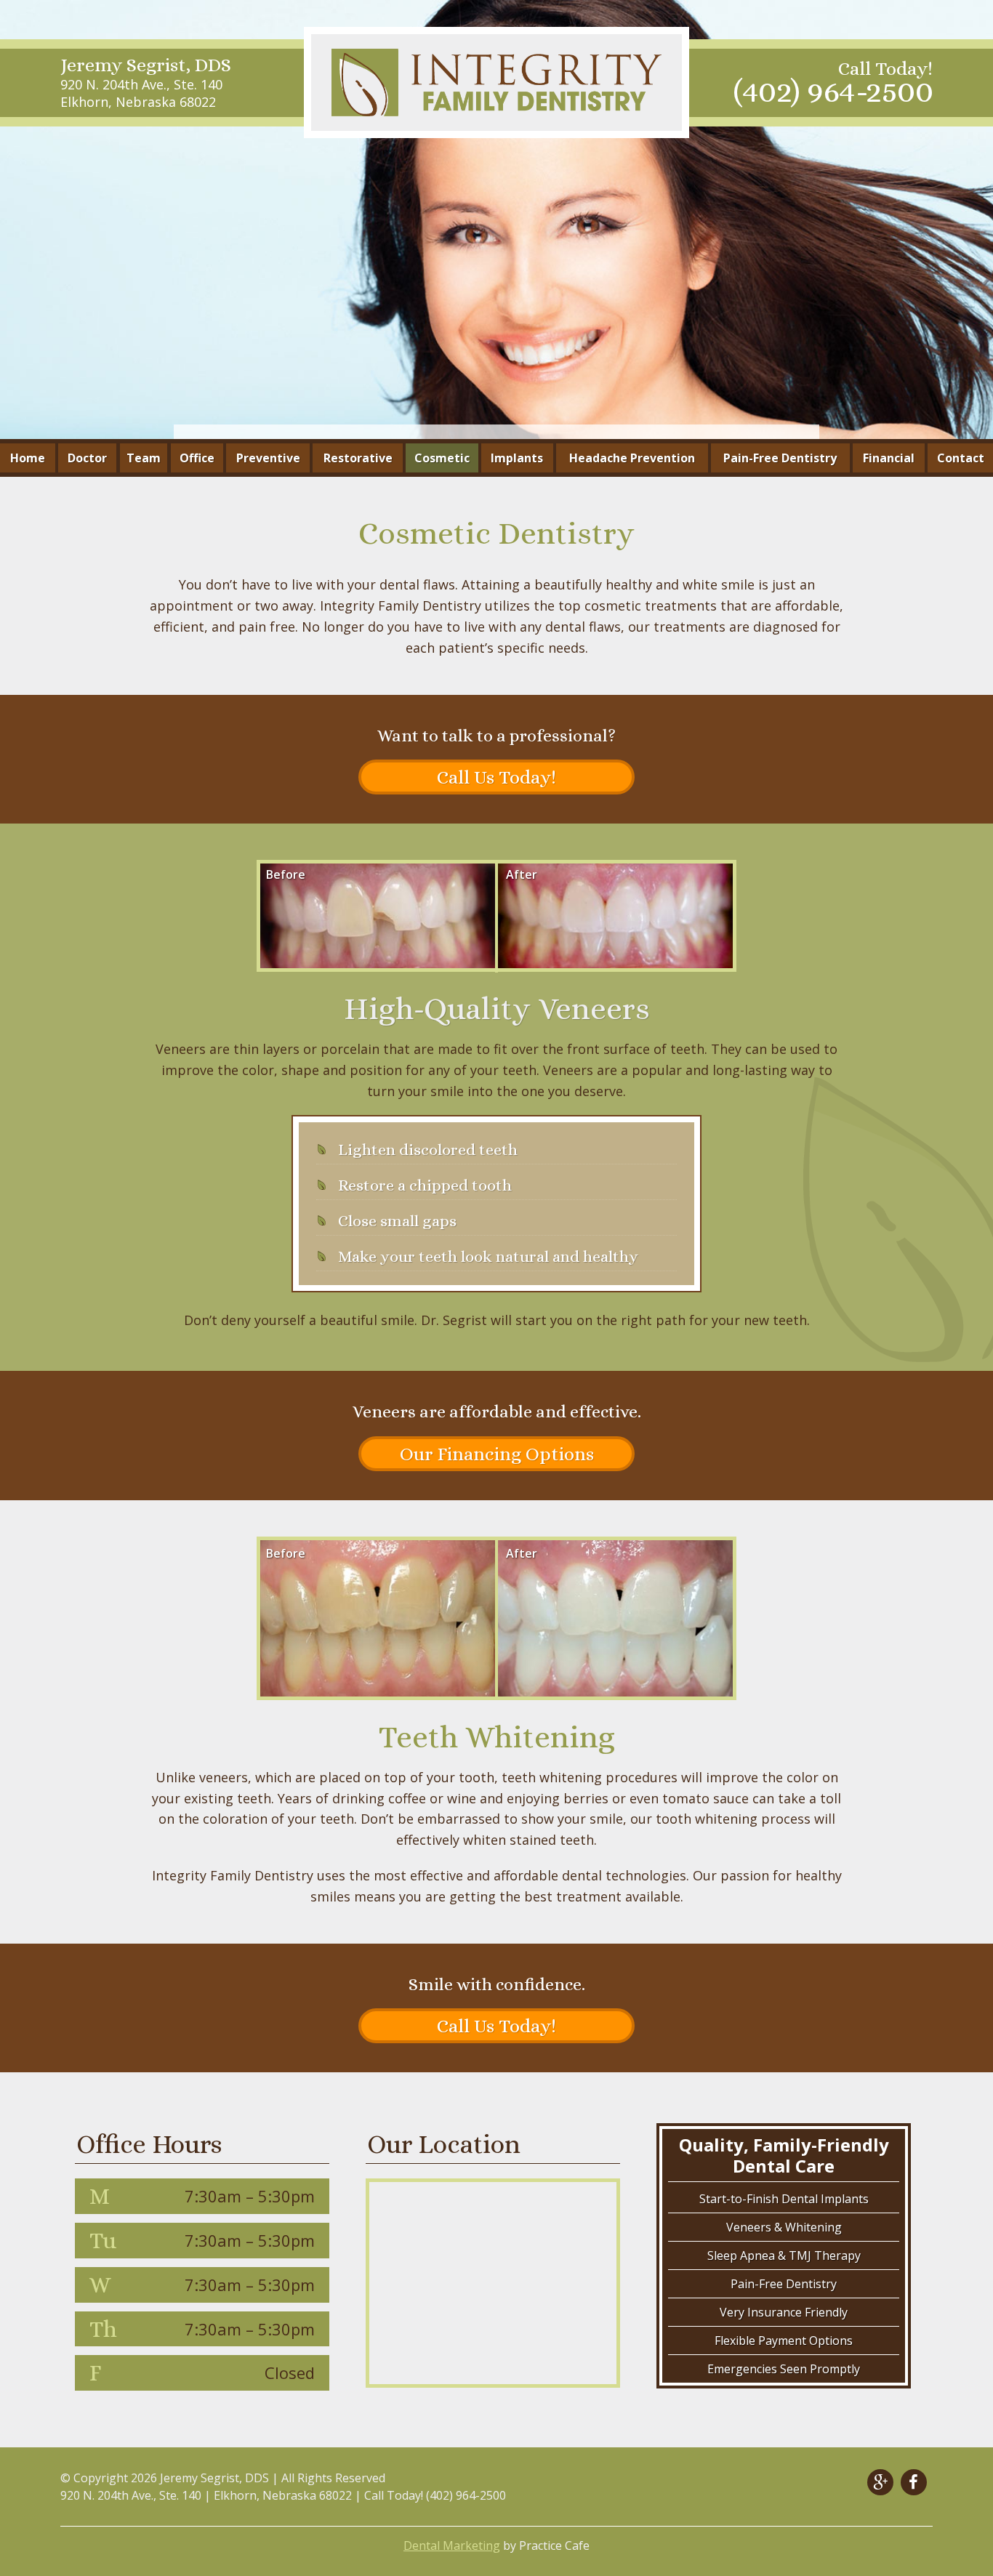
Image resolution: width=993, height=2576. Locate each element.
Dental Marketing (452, 2545)
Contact (961, 458)
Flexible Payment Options (784, 2340)
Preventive (268, 458)
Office (197, 458)
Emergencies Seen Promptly (784, 2369)
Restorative (358, 458)
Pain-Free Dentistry (780, 458)
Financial (889, 458)
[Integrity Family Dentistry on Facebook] (914, 2482)
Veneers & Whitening (784, 2227)
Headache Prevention (632, 458)
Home (28, 458)
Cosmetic (442, 458)
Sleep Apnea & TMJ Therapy (784, 2255)
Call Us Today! (496, 777)
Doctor (87, 458)
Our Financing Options (497, 1454)
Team (144, 458)
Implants (517, 458)
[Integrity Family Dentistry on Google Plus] (880, 2482)
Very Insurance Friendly (784, 2312)
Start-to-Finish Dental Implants (784, 2199)
